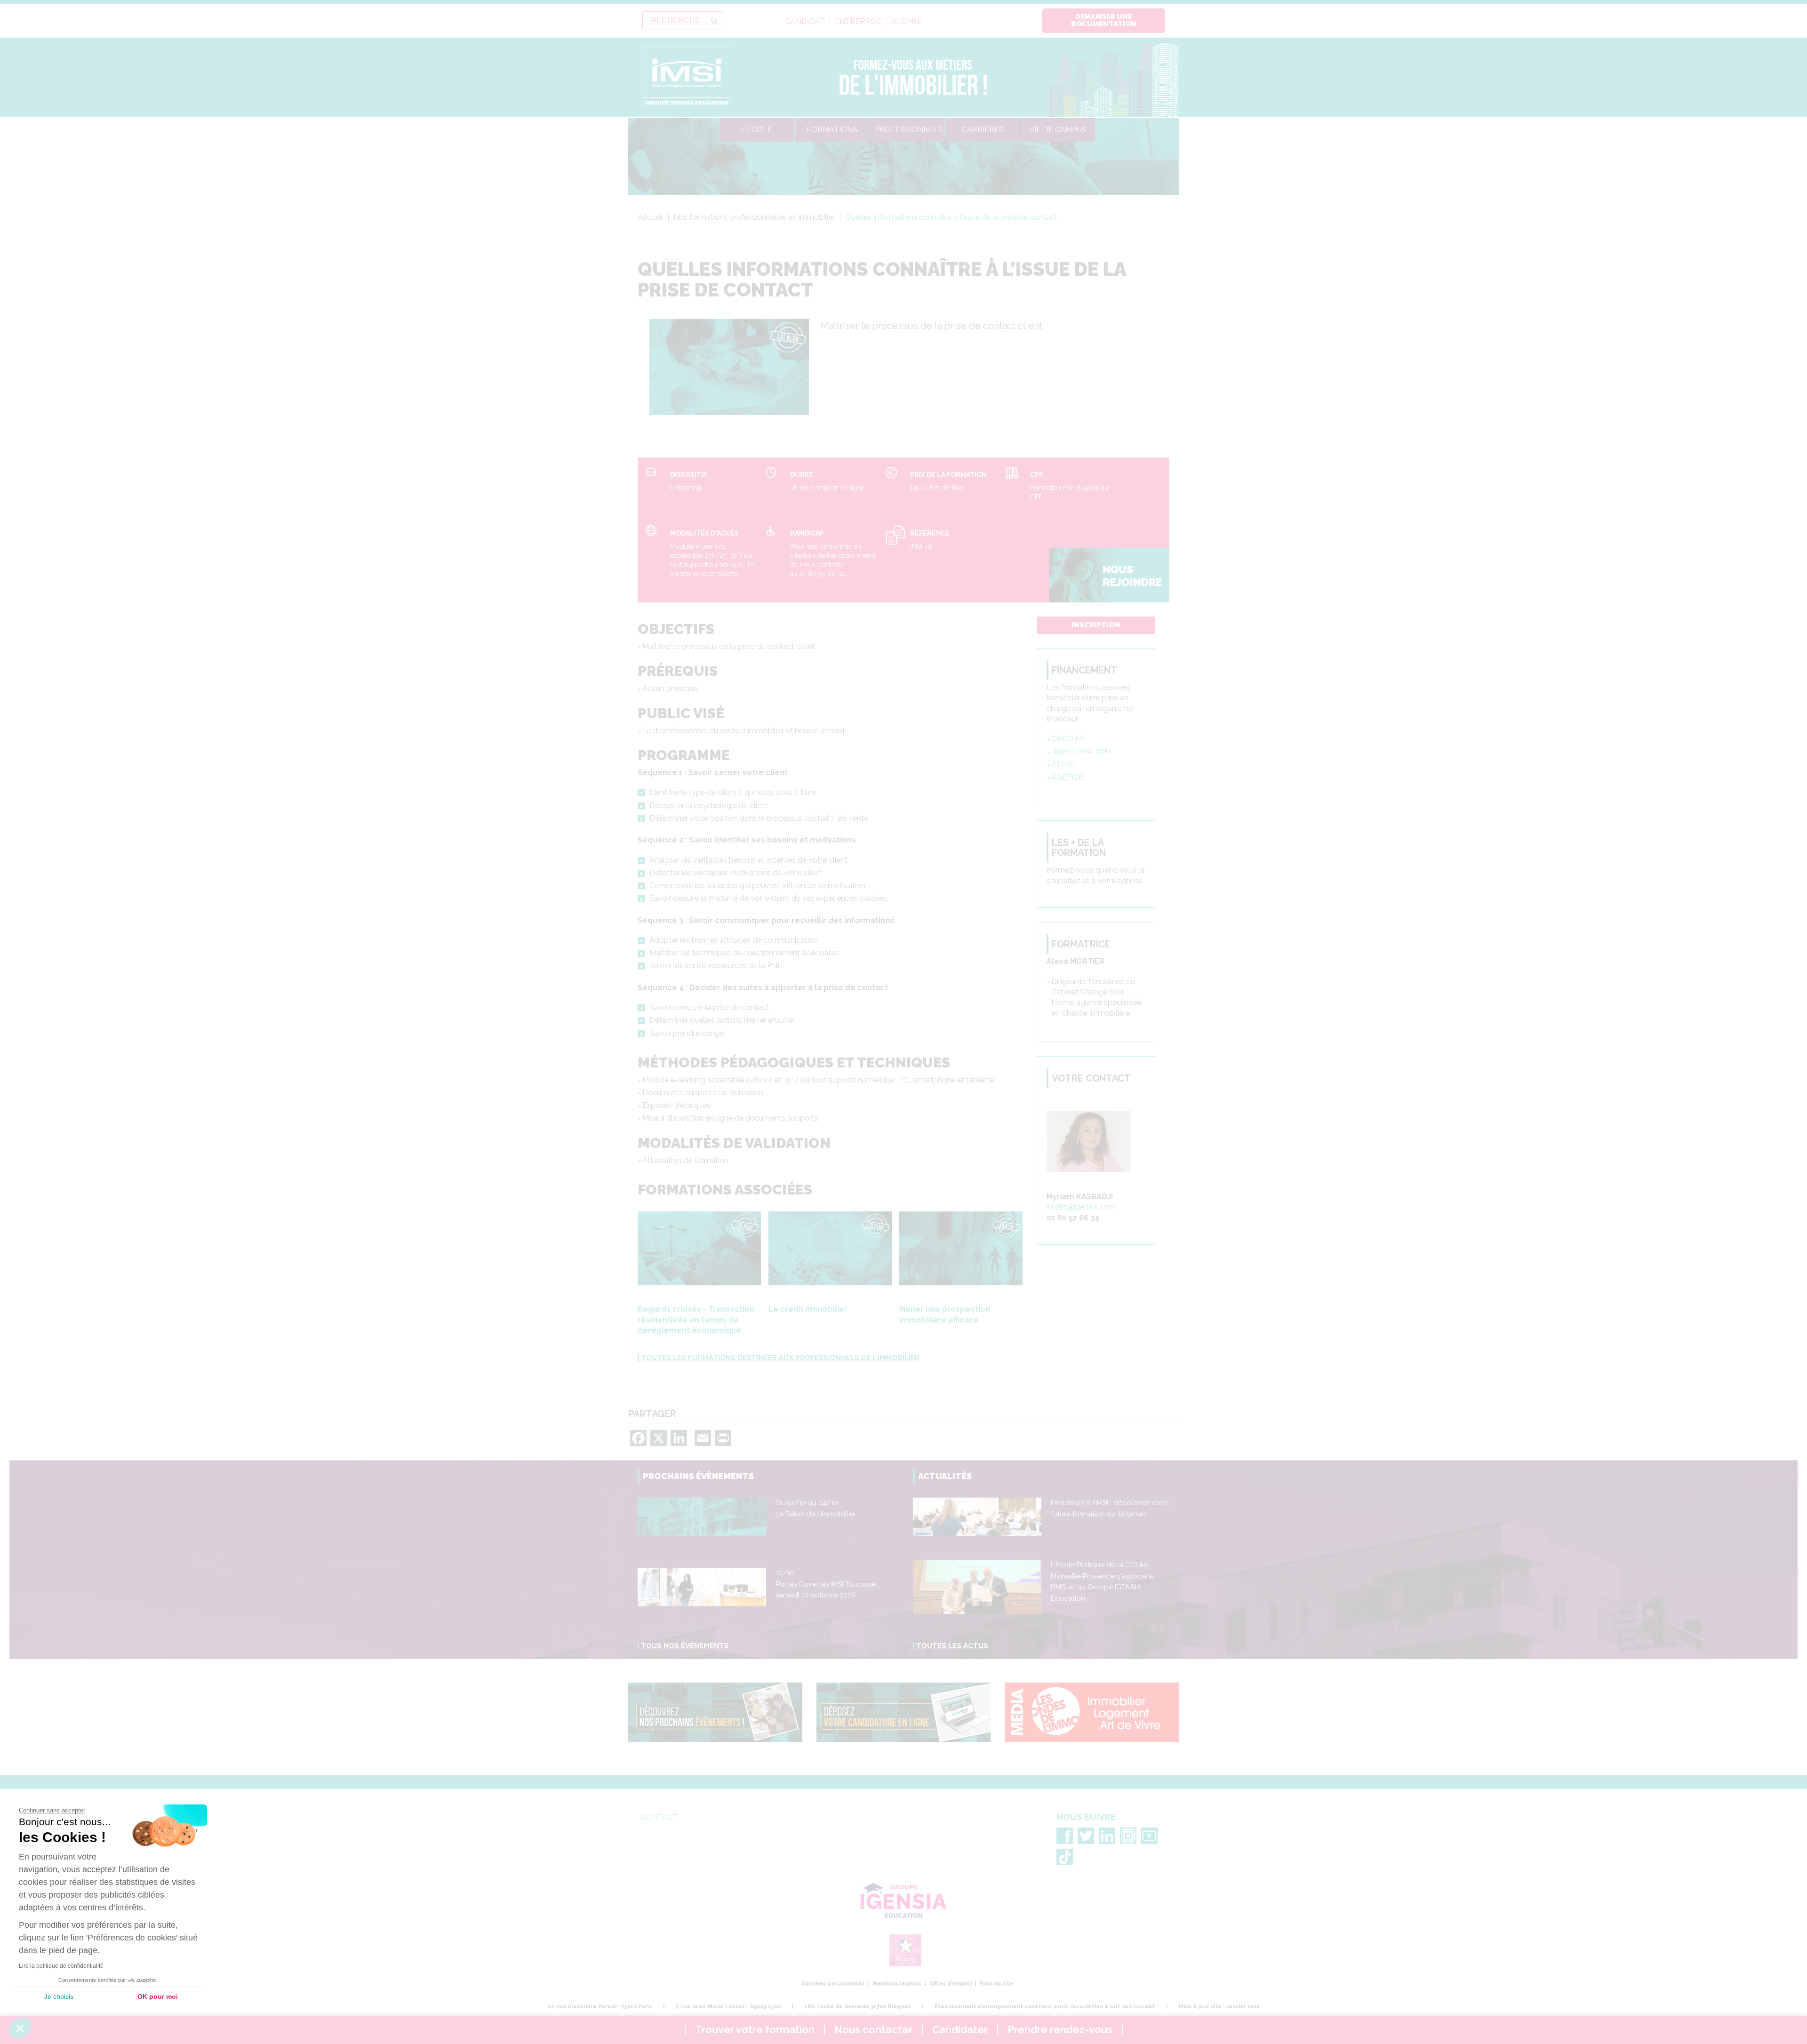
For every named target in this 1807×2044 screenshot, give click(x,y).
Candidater (960, 2030)
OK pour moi (158, 1996)
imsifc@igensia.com (1081, 1207)
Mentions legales (897, 1984)
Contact (659, 1817)
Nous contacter (873, 2030)
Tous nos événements (685, 1646)
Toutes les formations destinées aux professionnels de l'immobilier (780, 1358)
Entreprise (858, 22)
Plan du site (996, 1984)
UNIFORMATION (1081, 752)
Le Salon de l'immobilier (815, 1514)
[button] (20, 2028)
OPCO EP (1068, 739)
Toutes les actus (952, 1646)
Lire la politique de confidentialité (61, 1966)
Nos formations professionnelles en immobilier (754, 217)
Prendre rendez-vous (1060, 2030)
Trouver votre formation (755, 2030)
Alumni (906, 22)
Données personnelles (833, 1984)
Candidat (805, 22)
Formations (832, 130)
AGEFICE (1067, 777)
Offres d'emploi (951, 1984)
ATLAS (1063, 765)
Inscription (1096, 625)
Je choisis (59, 1996)
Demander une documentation (1104, 20)
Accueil (650, 217)
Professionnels (909, 130)
